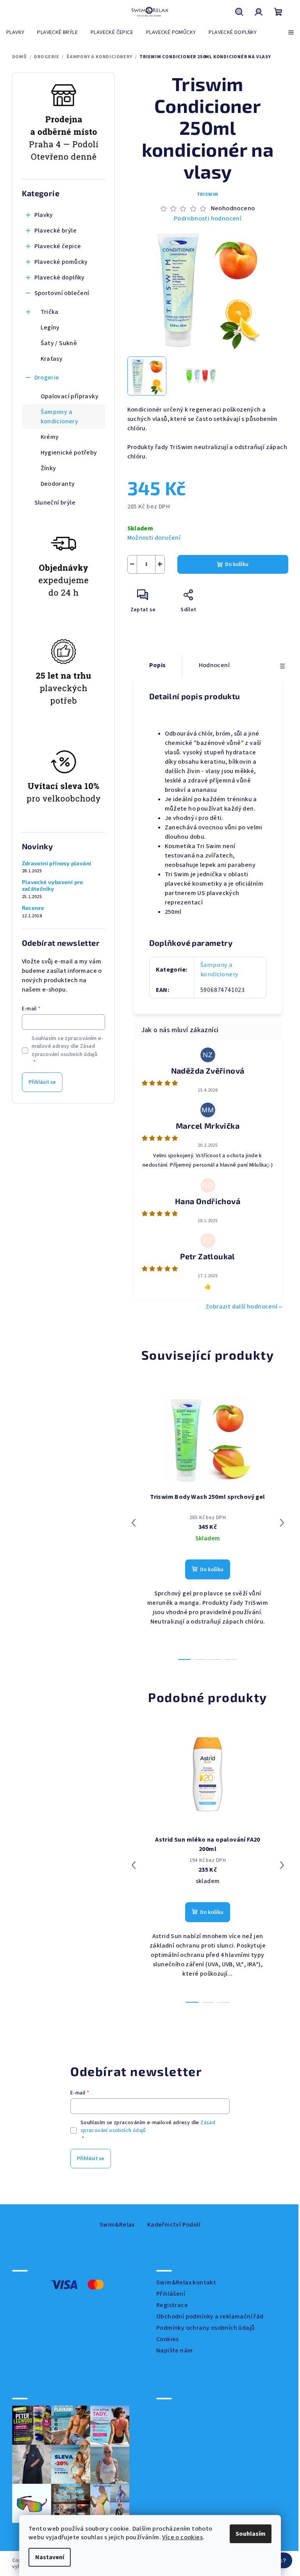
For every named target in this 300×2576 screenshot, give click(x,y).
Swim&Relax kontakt (186, 2282)
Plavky (44, 215)
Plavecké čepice (58, 246)
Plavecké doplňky (60, 277)
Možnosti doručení (154, 538)
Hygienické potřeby (69, 453)
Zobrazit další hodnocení (242, 1307)
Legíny (50, 328)
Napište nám (174, 2350)
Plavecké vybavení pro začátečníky (53, 885)
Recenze (33, 908)
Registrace (172, 2305)
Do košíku (237, 564)
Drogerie (47, 378)
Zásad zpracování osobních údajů (64, 1050)
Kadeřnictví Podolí (174, 2225)
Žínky (48, 468)
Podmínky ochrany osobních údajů (205, 2328)
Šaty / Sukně (59, 343)
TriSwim (208, 194)
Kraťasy (52, 359)
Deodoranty (58, 484)
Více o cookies (180, 2537)
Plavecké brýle (56, 231)
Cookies (168, 2339)
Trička (50, 312)
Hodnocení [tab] (214, 665)
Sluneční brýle (55, 503)
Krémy (50, 437)
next (282, 1523)
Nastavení (47, 2557)
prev (134, 1523)
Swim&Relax (117, 2225)
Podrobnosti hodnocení (208, 218)
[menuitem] (15, 32)
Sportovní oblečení (62, 293)
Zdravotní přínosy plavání (57, 863)
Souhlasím (248, 2534)
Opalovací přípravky (70, 396)
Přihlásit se (42, 1082)
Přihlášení (171, 2294)
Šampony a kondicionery (60, 417)
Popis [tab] (158, 665)
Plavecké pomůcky (61, 262)
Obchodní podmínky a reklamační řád (210, 2316)
